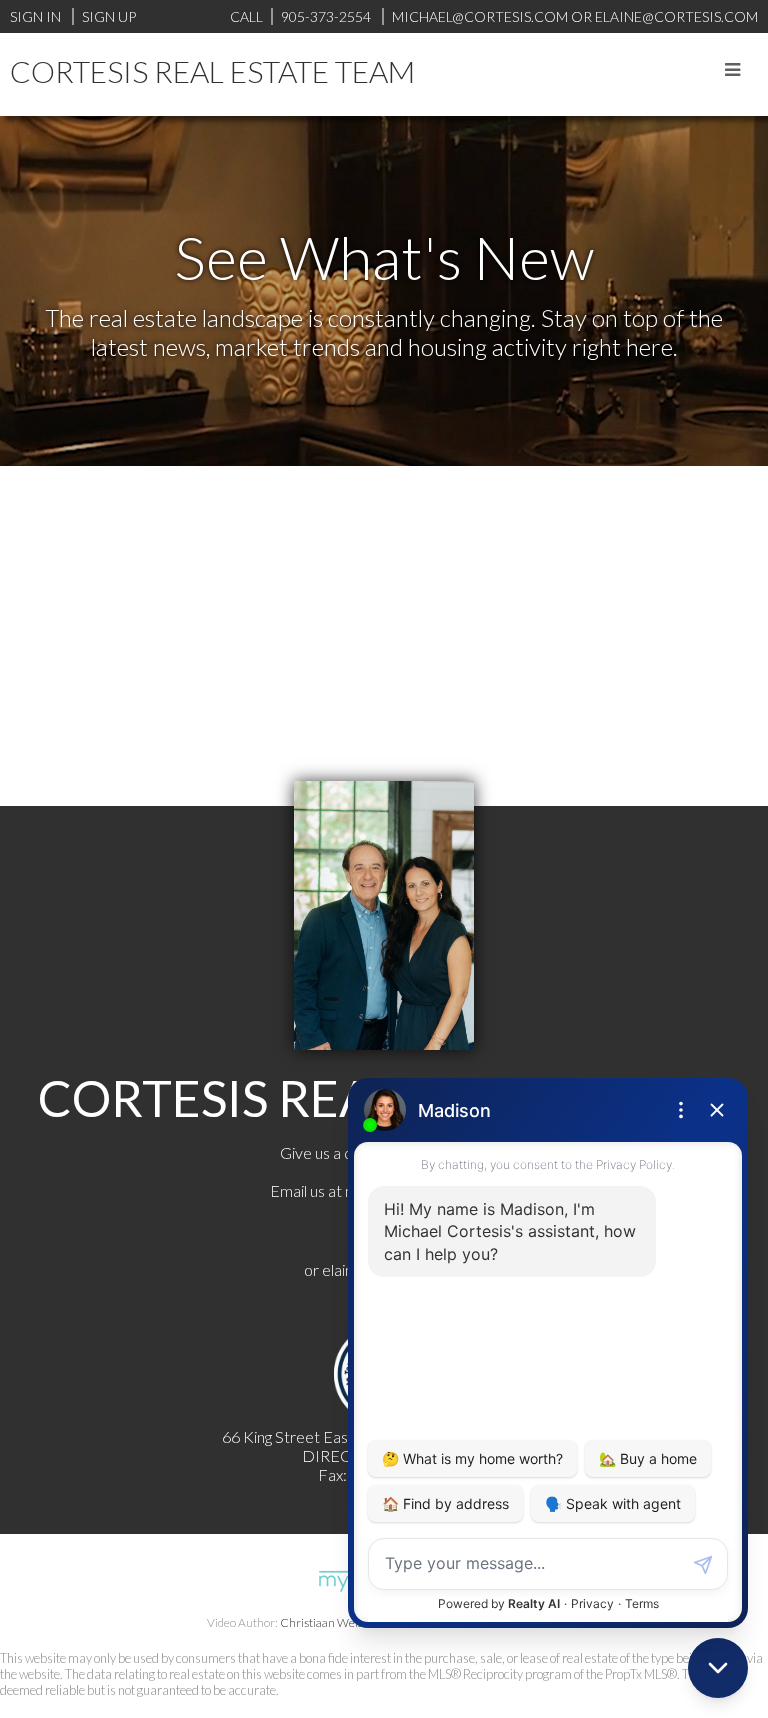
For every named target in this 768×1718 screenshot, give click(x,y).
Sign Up (109, 16)
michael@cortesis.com (480, 16)
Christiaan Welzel (326, 1622)
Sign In (35, 16)
